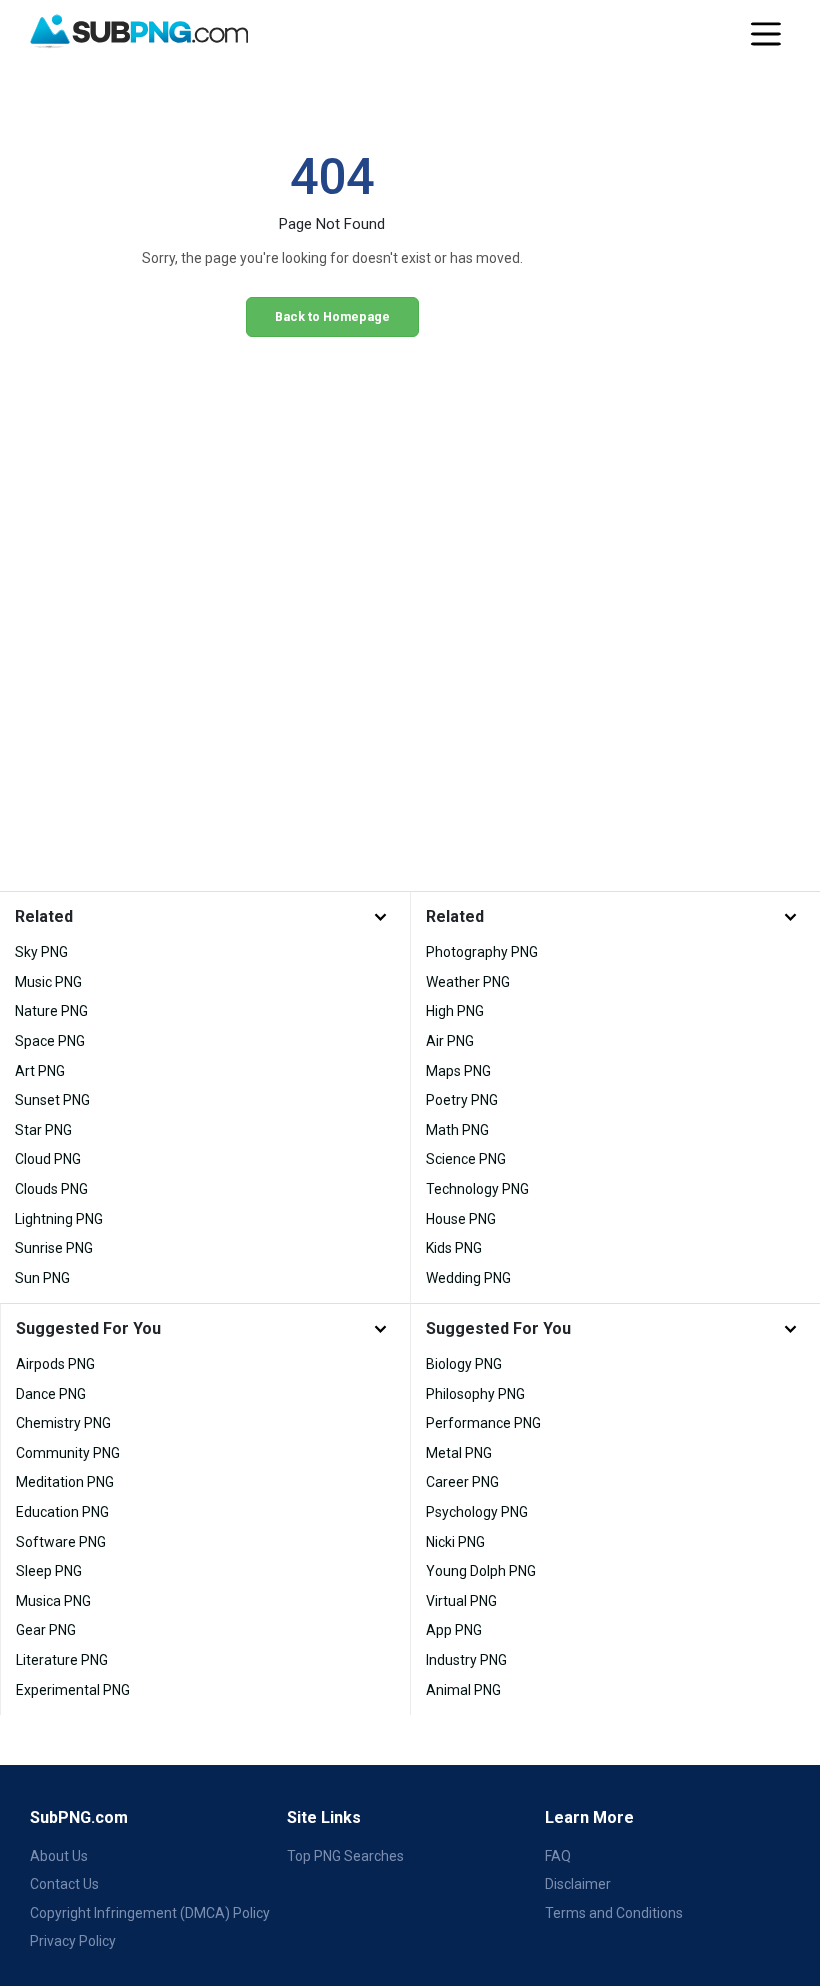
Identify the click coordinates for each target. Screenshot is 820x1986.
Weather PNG (468, 982)
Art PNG (40, 1071)
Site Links (324, 1817)
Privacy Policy (73, 1941)
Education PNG (62, 1512)
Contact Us (64, 1884)
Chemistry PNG (63, 1423)
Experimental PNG (73, 1690)
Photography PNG (482, 952)
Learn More (589, 1817)
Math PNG (457, 1130)
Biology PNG (464, 1364)
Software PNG (61, 1542)
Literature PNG (62, 1660)
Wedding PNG (468, 1278)
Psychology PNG (477, 1512)
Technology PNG (477, 1189)
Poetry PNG (462, 1100)
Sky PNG (41, 952)
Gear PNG (46, 1630)
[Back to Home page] (139, 32)
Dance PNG (51, 1394)
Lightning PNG (59, 1219)
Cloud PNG (48, 1159)
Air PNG (450, 1041)
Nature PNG (51, 1011)
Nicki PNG (455, 1542)
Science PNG (466, 1159)
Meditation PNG (65, 1482)
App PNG (454, 1630)
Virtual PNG (461, 1601)
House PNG (461, 1219)
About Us (59, 1856)
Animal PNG (463, 1690)
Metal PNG (459, 1453)
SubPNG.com (79, 1817)
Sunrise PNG (54, 1248)
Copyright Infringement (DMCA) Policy (150, 1913)
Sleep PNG (49, 1571)
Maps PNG (458, 1071)
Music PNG (48, 982)
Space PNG (50, 1041)
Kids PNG (454, 1248)
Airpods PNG (55, 1364)
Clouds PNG (51, 1189)
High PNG (455, 1011)
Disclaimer (578, 1884)
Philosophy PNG (475, 1394)
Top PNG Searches (345, 1856)
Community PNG (68, 1453)
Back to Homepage (332, 316)
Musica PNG (53, 1601)
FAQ (558, 1856)
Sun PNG (42, 1278)
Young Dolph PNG (481, 1571)
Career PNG (462, 1482)
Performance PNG (483, 1423)
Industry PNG (466, 1660)
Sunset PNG (52, 1100)
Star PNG (43, 1130)
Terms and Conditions (614, 1913)
